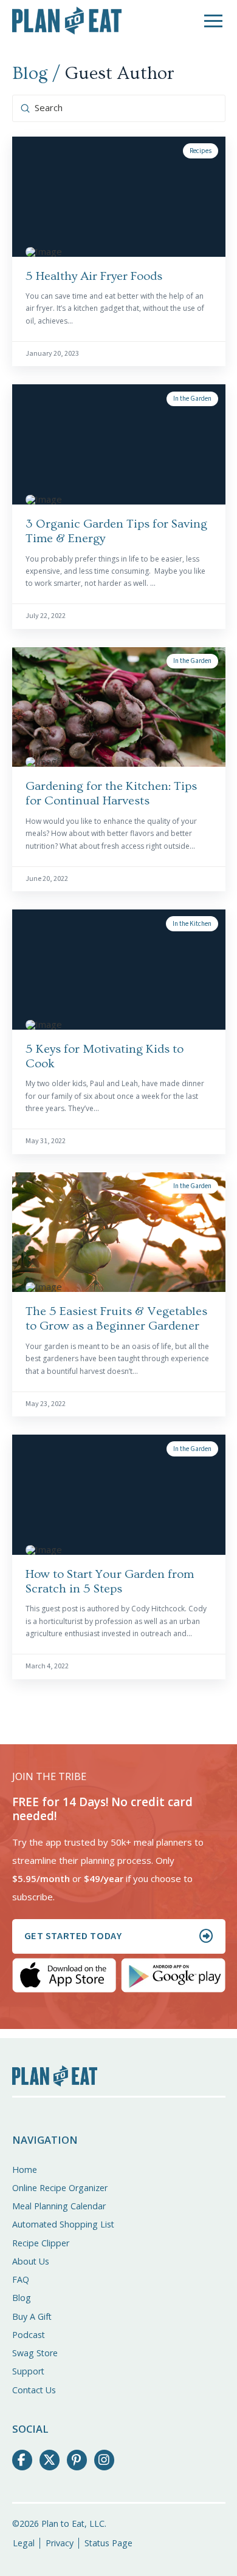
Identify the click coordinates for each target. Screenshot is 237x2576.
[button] (213, 21)
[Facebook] (22, 2460)
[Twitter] (50, 2460)
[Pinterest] (77, 2460)
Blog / (36, 73)
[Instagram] (105, 2460)
